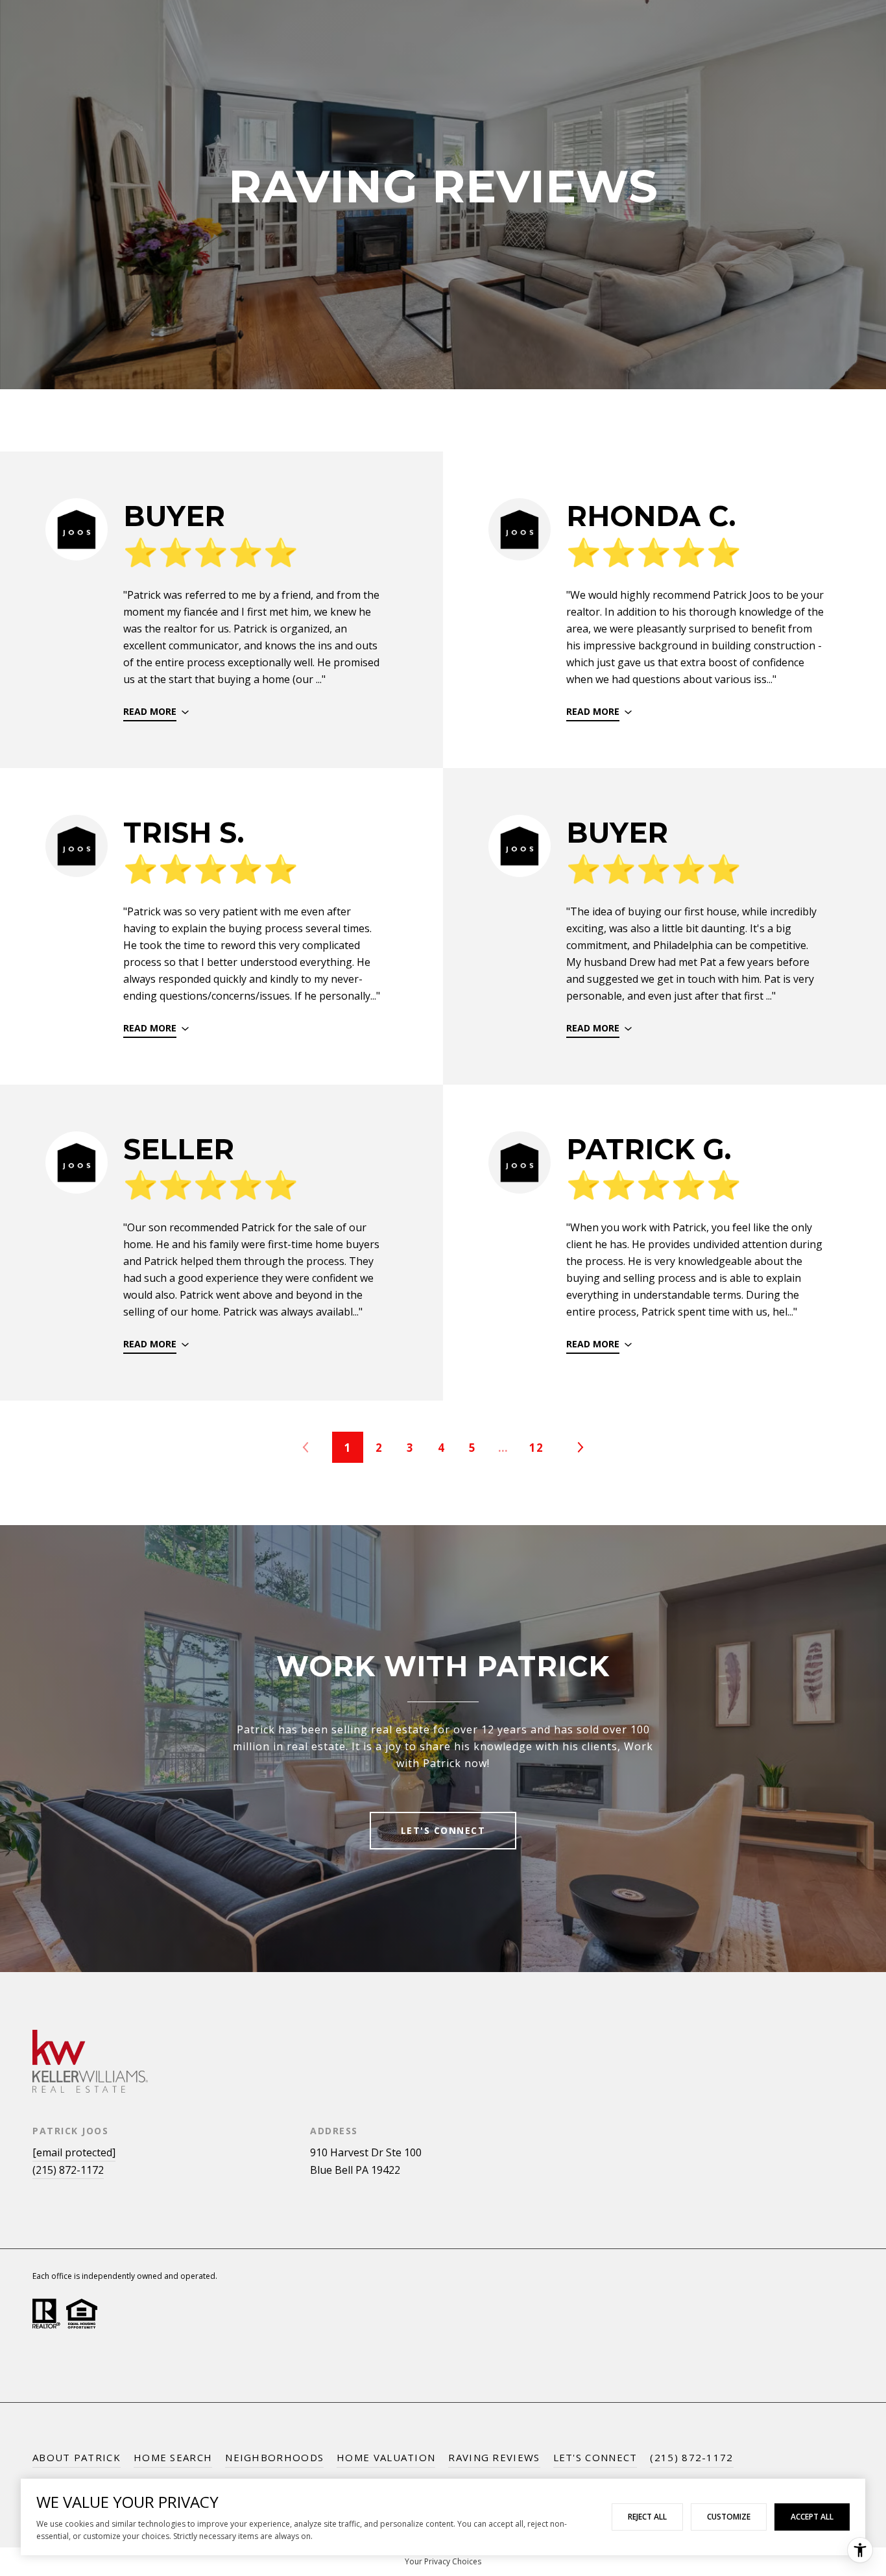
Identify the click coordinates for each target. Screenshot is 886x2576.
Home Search (173, 2457)
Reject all (647, 2517)
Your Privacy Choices (443, 2561)
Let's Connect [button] (443, 1830)
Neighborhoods (274, 2457)
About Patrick (77, 2457)
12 (536, 1448)
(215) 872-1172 (68, 2170)
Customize (729, 2517)
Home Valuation (386, 2457)
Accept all (812, 2517)
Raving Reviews (494, 2457)
